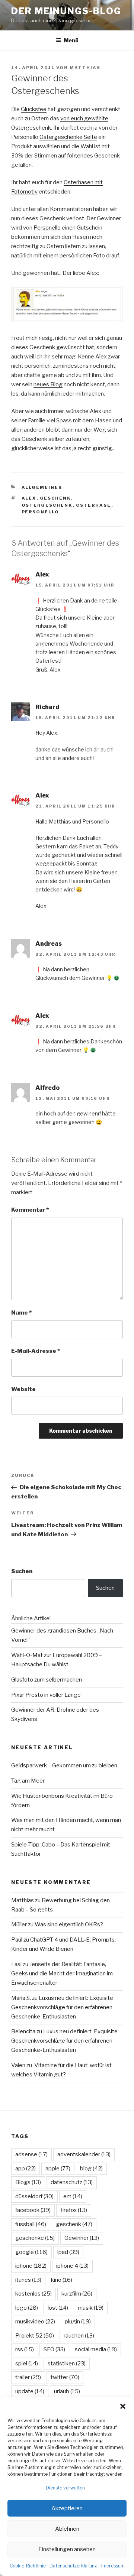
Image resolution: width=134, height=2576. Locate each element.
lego (27, 2308)
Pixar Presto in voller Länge (46, 1695)
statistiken (67, 2364)
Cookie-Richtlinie (28, 2566)
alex (29, 498)
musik (91, 2308)
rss (25, 2349)
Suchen (22, 1571)
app (25, 2169)
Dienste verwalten (65, 2488)
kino (62, 2280)
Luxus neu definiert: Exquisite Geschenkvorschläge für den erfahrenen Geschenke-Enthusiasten (62, 2007)
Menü (71, 40)
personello (41, 512)
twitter (65, 2377)
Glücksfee (34, 109)
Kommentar (30, 1210)
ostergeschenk (47, 505)
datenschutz (72, 2182)
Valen (18, 2065)
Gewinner (82, 2238)
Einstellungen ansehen (67, 2549)
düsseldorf (34, 2196)
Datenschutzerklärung (74, 2566)
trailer (28, 2377)
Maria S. (21, 1998)
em (73, 2196)
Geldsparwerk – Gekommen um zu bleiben (64, 1765)
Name (21, 1313)
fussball (31, 2224)
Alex (42, 574)
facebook (33, 2210)
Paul (17, 1940)
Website (23, 1389)
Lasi (16, 1964)
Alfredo (47, 1088)
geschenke (35, 2238)
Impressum (113, 2566)
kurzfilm (77, 2294)
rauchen (79, 2336)
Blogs (28, 2182)
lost (58, 2308)
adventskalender (84, 2154)
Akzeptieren (67, 2508)
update (30, 2391)
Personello (47, 228)
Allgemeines (42, 487)
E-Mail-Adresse (36, 1351)
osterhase (94, 505)
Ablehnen (67, 2529)
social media (96, 2349)
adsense (31, 2154)
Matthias (85, 68)
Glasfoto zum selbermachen (47, 1680)
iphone (31, 2266)
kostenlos (33, 2294)
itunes (28, 2280)
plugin (78, 2322)
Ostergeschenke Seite (68, 137)
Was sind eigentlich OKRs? (69, 1924)
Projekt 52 (35, 2336)
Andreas (49, 944)
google (31, 2252)
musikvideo (35, 2322)
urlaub (67, 2391)
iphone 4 (72, 2266)
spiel (27, 2364)
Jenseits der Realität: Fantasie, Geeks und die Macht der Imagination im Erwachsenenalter (62, 1974)
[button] (123, 2406)
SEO (54, 2349)
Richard (47, 707)
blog (91, 2169)
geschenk (55, 498)
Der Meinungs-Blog (66, 11)
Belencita (23, 2031)
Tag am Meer (28, 1781)
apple (58, 2169)
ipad (68, 2252)
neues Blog (48, 384)
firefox (74, 2210)
